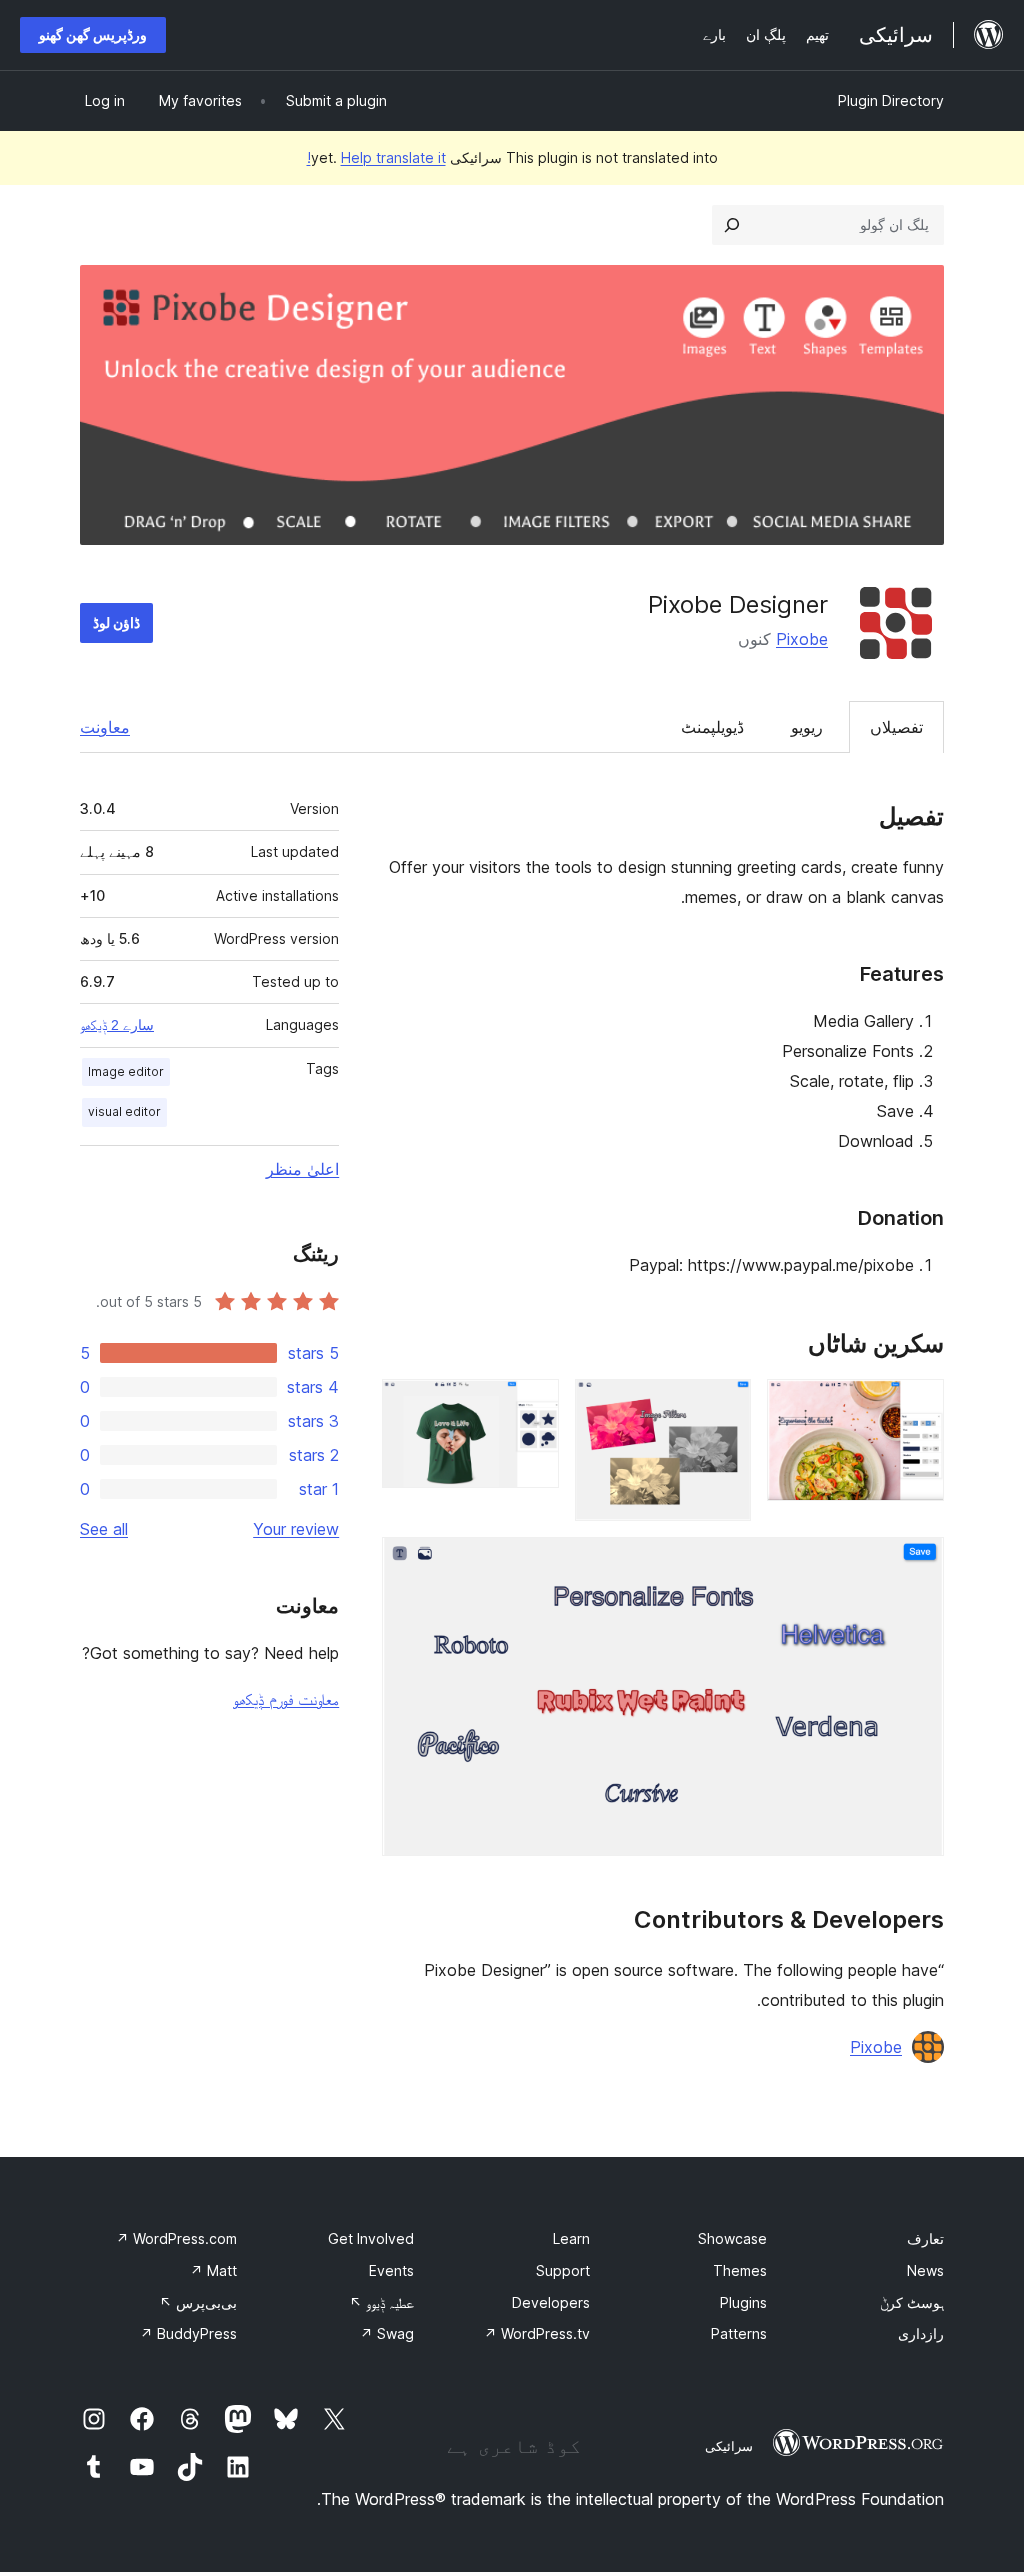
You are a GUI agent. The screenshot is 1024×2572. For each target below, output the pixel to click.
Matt (213, 2270)
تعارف (925, 2238)
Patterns (739, 2333)
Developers (551, 2302)
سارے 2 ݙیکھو (117, 1025)
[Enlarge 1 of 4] (917, 1406)
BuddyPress (188, 2333)
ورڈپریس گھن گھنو (93, 34)
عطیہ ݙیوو (381, 2302)
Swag (387, 2333)
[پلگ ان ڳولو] (732, 225)
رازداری (921, 2333)
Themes (740, 2270)
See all (104, 1529)
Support (563, 2270)
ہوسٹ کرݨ (912, 2302)
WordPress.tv (537, 2333)
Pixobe (802, 639)
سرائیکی (729, 2446)
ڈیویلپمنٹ (712, 727)
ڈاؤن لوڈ (116, 622)
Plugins (743, 2302)
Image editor (126, 1071)
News (925, 2270)
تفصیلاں (896, 727)
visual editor (124, 1111)
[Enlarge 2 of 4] (724, 1406)
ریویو (807, 727)
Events (391, 2270)
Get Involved (371, 2238)
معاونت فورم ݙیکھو (286, 1699)
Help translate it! (376, 157)
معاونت (105, 727)
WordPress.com (176, 2238)
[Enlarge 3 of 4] (532, 1406)
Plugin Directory (891, 100)
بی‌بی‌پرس (198, 2302)
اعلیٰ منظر (302, 1169)
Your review (296, 1529)
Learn (571, 2238)
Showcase (732, 2238)
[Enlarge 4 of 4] (917, 1564)
